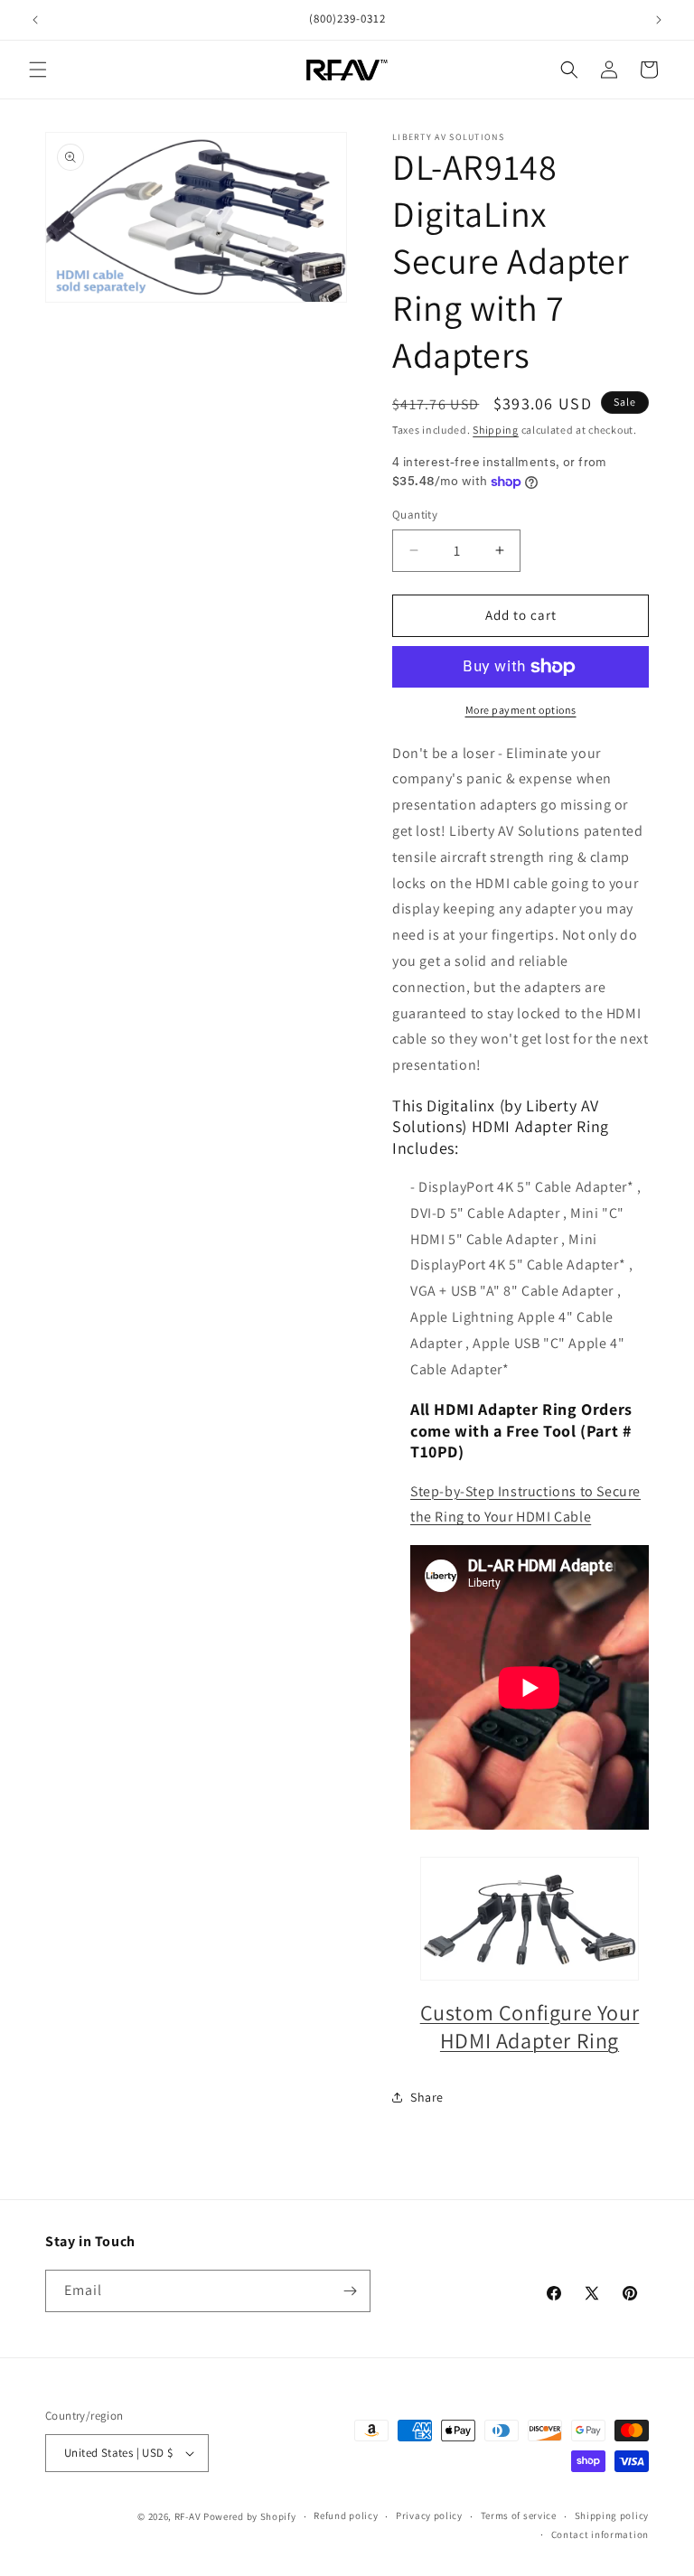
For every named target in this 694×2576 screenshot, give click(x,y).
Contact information (600, 2534)
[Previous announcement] (35, 20)
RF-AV (188, 2516)
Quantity (415, 515)
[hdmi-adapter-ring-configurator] (530, 1919)
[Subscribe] (350, 2291)
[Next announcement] (659, 20)
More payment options (521, 710)
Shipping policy (612, 2515)
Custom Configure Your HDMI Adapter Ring (530, 2026)
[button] (38, 70)
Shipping (496, 430)
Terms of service (519, 2515)
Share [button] (427, 2097)
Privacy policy (429, 2515)
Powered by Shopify (250, 2516)
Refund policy (346, 2515)
